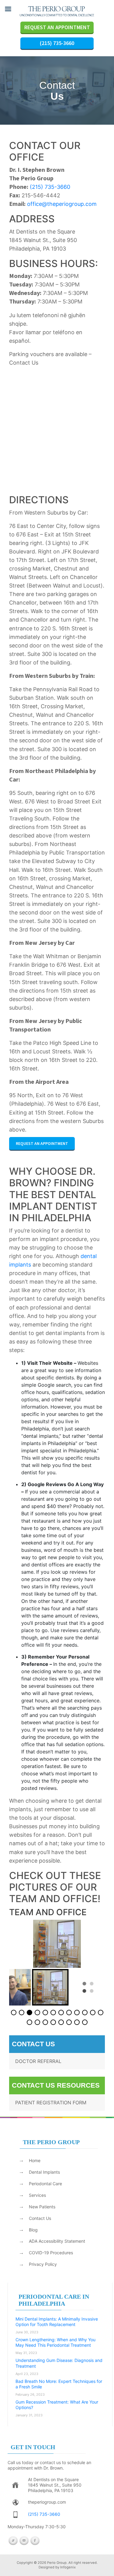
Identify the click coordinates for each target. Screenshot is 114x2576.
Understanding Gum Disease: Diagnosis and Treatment (59, 2363)
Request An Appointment (42, 1143)
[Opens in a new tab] (16, 2485)
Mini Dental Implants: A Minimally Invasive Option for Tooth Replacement (57, 2322)
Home (35, 2160)
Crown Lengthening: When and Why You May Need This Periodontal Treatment (55, 2342)
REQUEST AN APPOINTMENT (57, 27)
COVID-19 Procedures (51, 2253)
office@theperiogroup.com (62, 204)
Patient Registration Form (51, 2103)
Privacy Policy (43, 2264)
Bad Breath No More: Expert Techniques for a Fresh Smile (59, 2384)
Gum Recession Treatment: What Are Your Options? (57, 2405)
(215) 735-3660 (57, 43)
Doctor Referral (38, 2061)
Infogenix (68, 2567)
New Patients (42, 2207)
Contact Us (40, 2218)
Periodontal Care (45, 2184)
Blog (33, 2230)
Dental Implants (44, 2172)
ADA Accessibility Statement (57, 2241)
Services (37, 2195)
